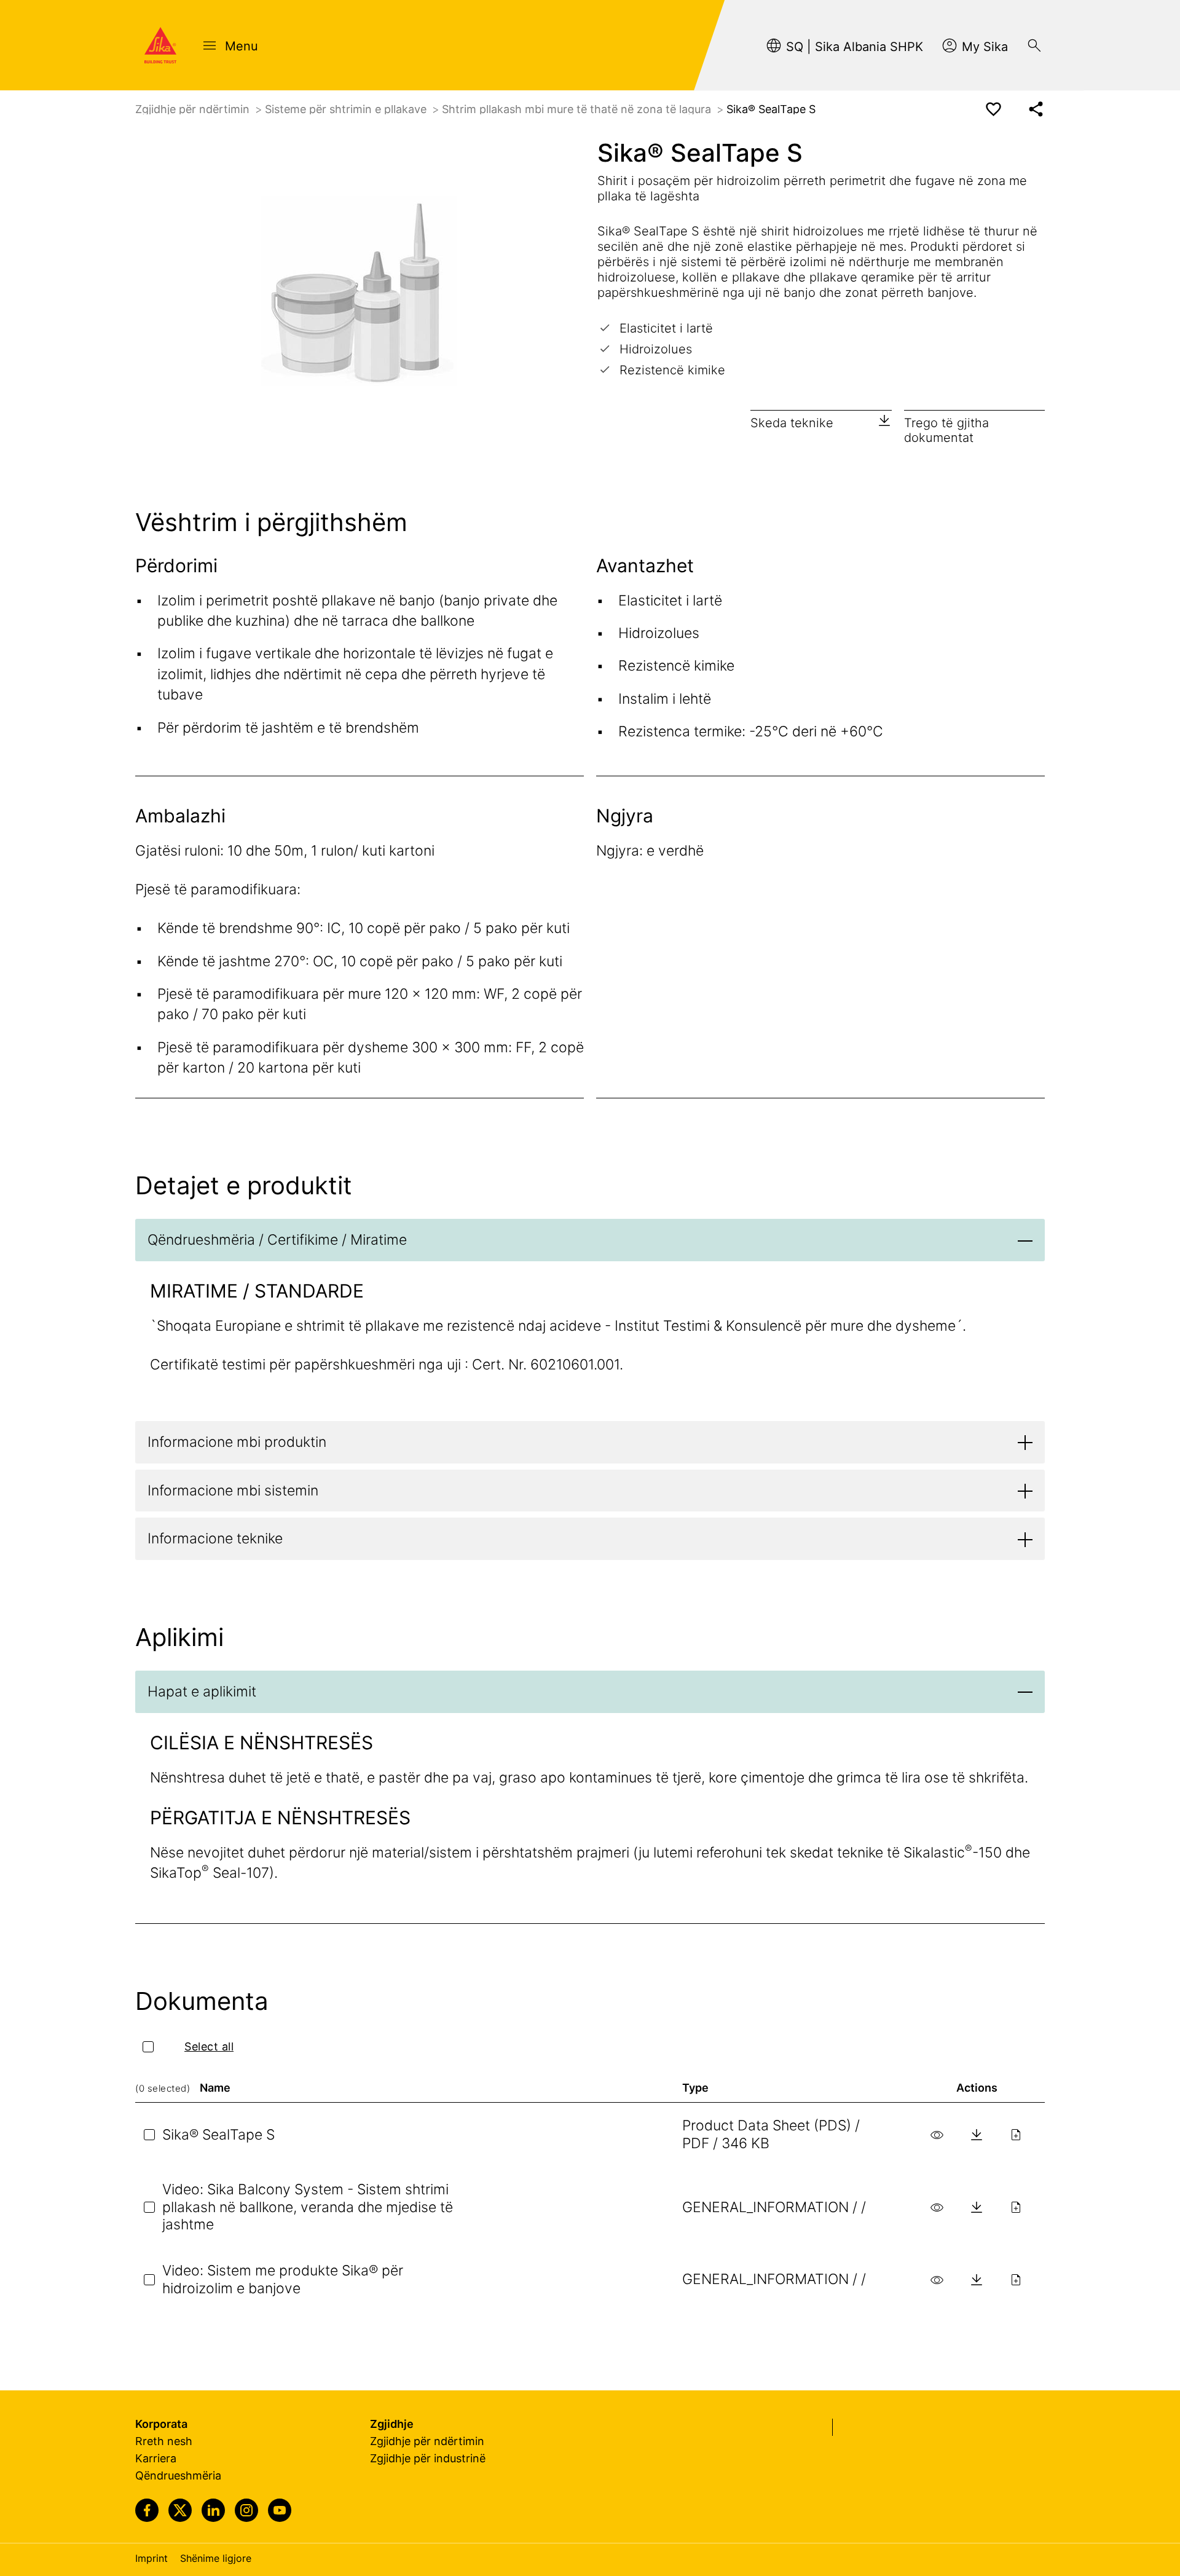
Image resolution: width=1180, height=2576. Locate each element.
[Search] (1034, 45)
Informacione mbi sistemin (233, 1491)
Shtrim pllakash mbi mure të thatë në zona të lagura (578, 109)
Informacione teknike (215, 1538)
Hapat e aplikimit (202, 1692)
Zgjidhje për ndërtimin (194, 109)
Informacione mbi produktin (237, 1442)
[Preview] (937, 2135)
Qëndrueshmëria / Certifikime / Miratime (277, 1240)
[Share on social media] (1036, 109)
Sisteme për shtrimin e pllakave (347, 109)
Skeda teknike (792, 423)
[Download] (977, 2135)
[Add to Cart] (1016, 2135)
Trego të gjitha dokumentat (946, 430)
